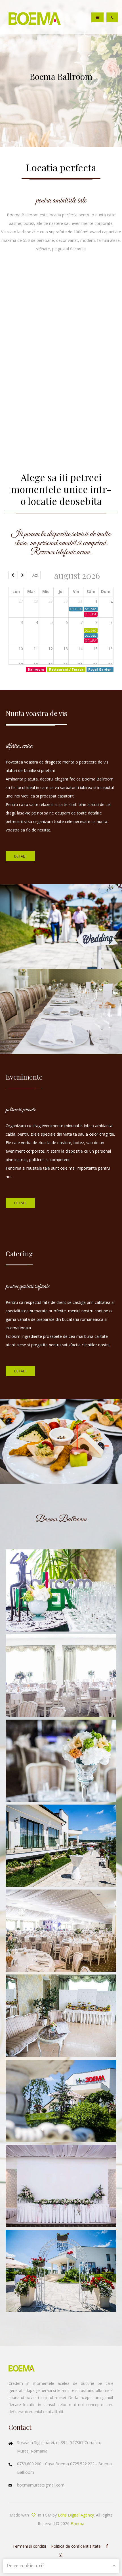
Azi (35, 575)
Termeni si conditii (29, 2546)
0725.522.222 (83, 2464)
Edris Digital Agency (76, 2515)
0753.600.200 (30, 2464)
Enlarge (61, 1590)
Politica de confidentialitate (76, 2546)
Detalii (20, 856)
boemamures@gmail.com (41, 2485)
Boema (77, 2523)
